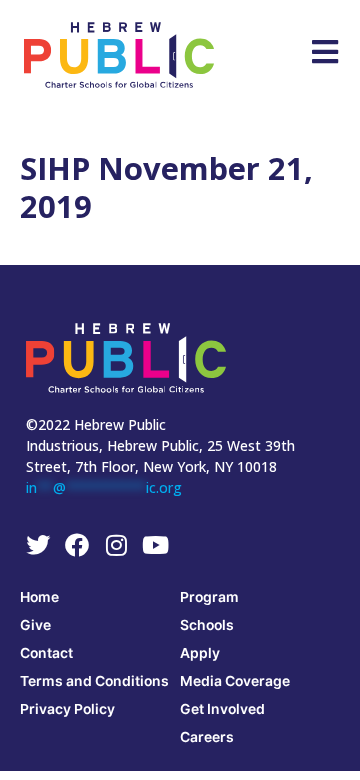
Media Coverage (235, 680)
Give (35, 624)
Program (209, 596)
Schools (207, 624)
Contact (46, 652)
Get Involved (222, 708)
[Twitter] (38, 545)
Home (39, 596)
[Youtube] (155, 545)
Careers (207, 736)
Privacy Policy (67, 708)
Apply (200, 652)
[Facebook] (77, 545)
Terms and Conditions (94, 680)
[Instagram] (116, 545)
